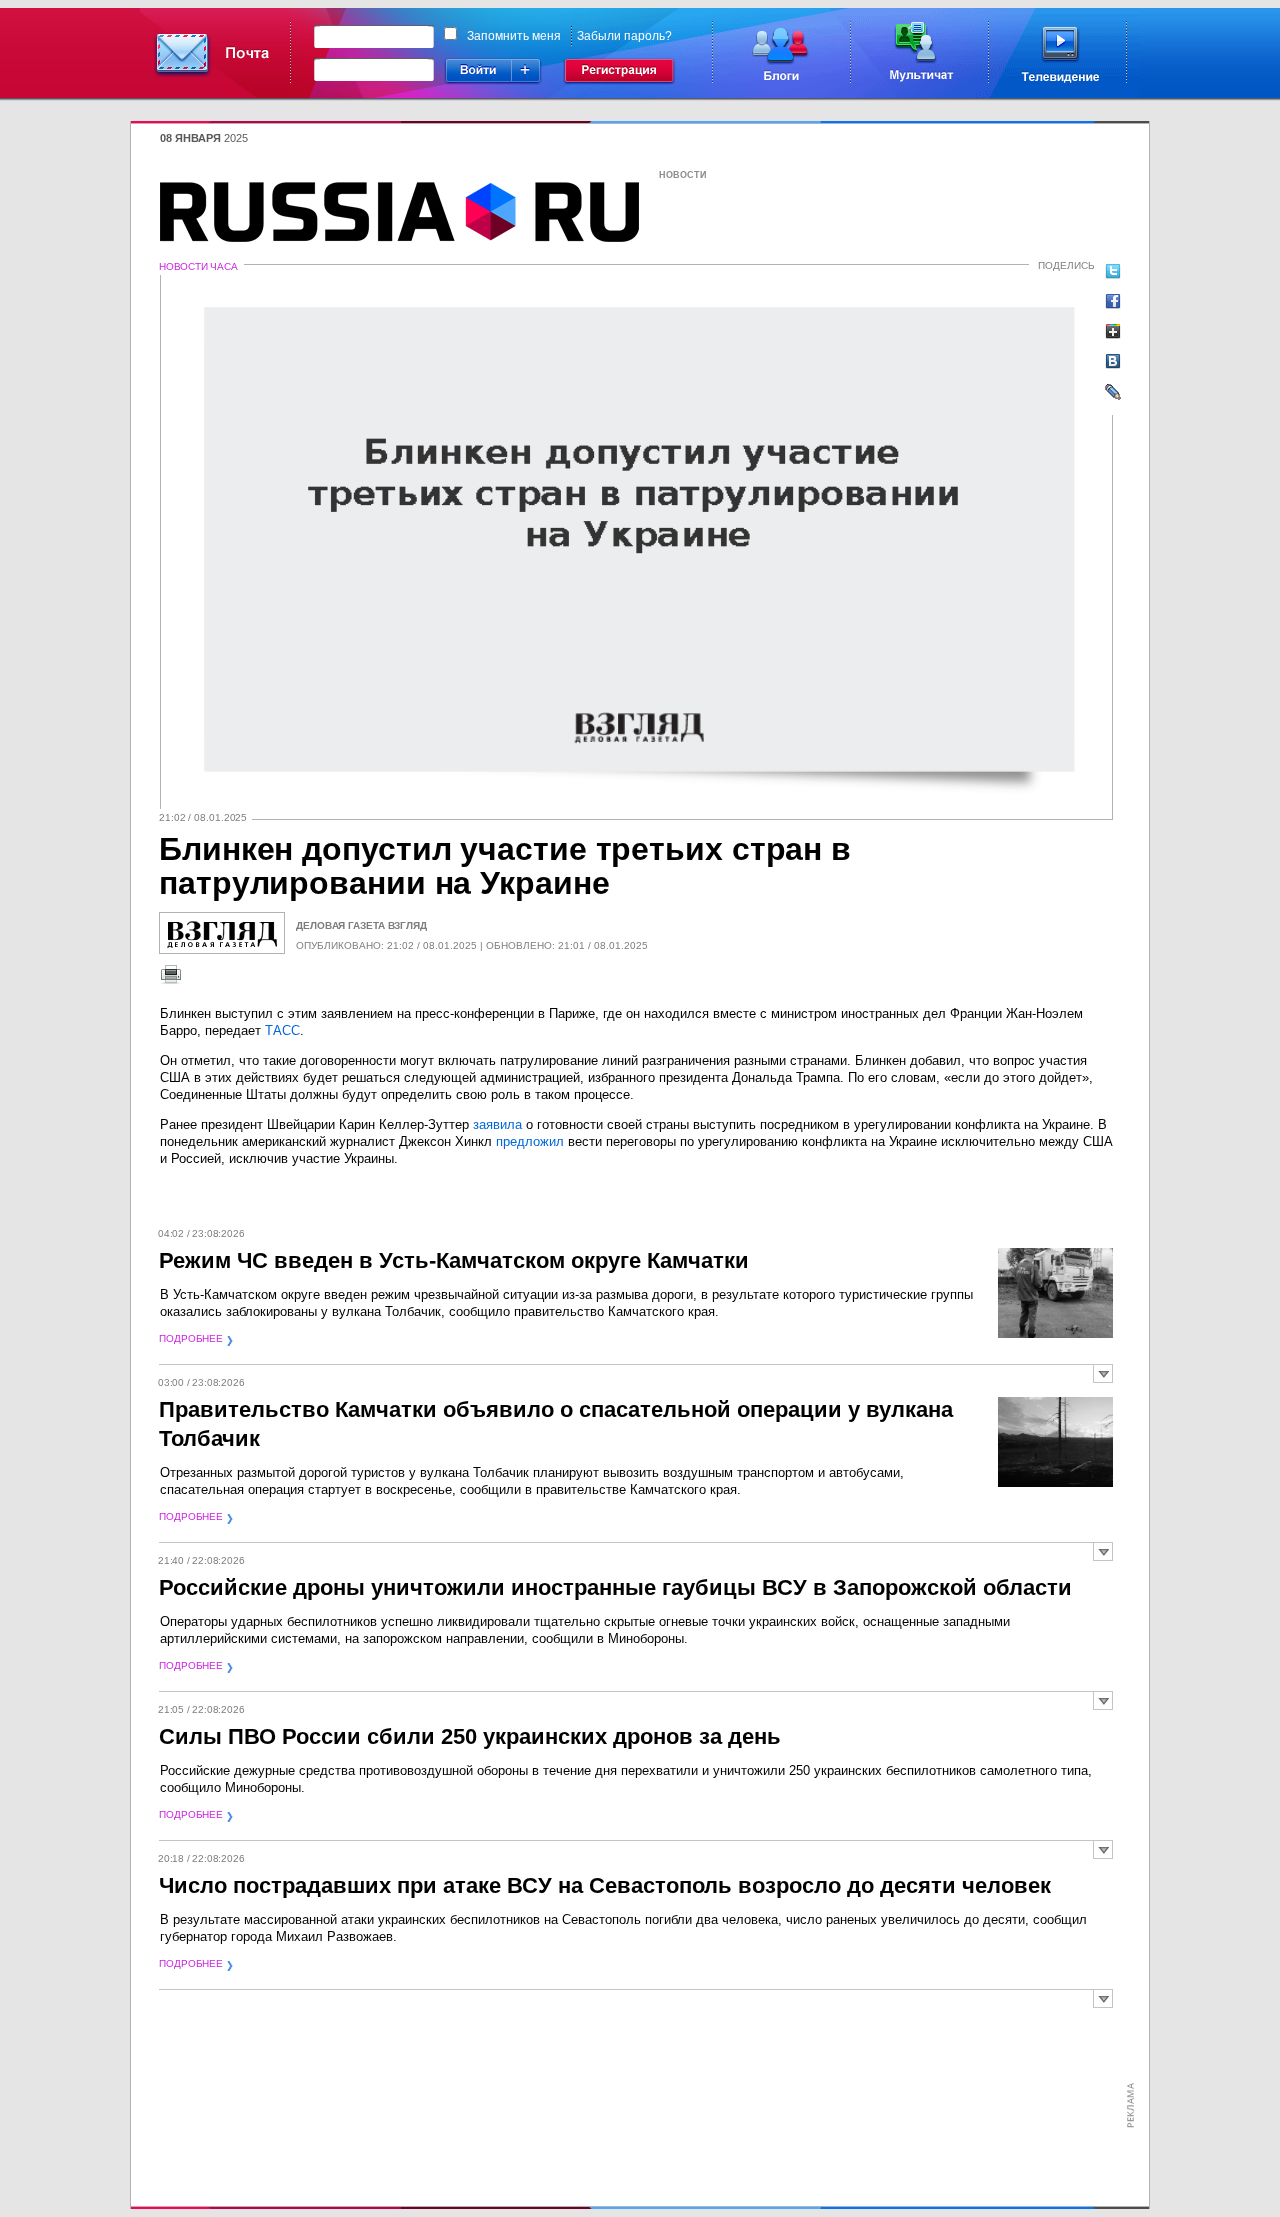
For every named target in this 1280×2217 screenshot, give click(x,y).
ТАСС (282, 1030)
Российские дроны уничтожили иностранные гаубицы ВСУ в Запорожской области (615, 1587)
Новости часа (198, 266)
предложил (530, 1141)
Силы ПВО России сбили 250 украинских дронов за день (470, 1736)
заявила (497, 1124)
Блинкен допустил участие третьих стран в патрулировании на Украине (505, 866)
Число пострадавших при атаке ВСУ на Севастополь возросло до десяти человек (605, 1885)
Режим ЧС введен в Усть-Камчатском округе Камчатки (454, 1260)
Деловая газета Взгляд (361, 925)
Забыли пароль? (624, 36)
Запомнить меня (514, 36)
